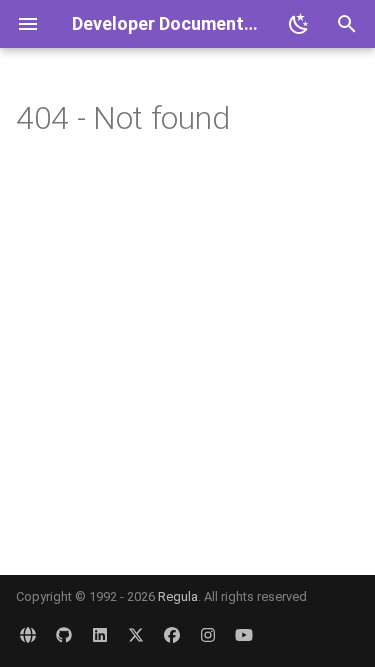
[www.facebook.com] (172, 635)
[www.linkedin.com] (100, 635)
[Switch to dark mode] (299, 24)
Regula (178, 596)
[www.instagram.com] (208, 635)
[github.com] (64, 635)
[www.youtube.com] (244, 635)
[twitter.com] (136, 635)
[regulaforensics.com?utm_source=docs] (28, 635)
